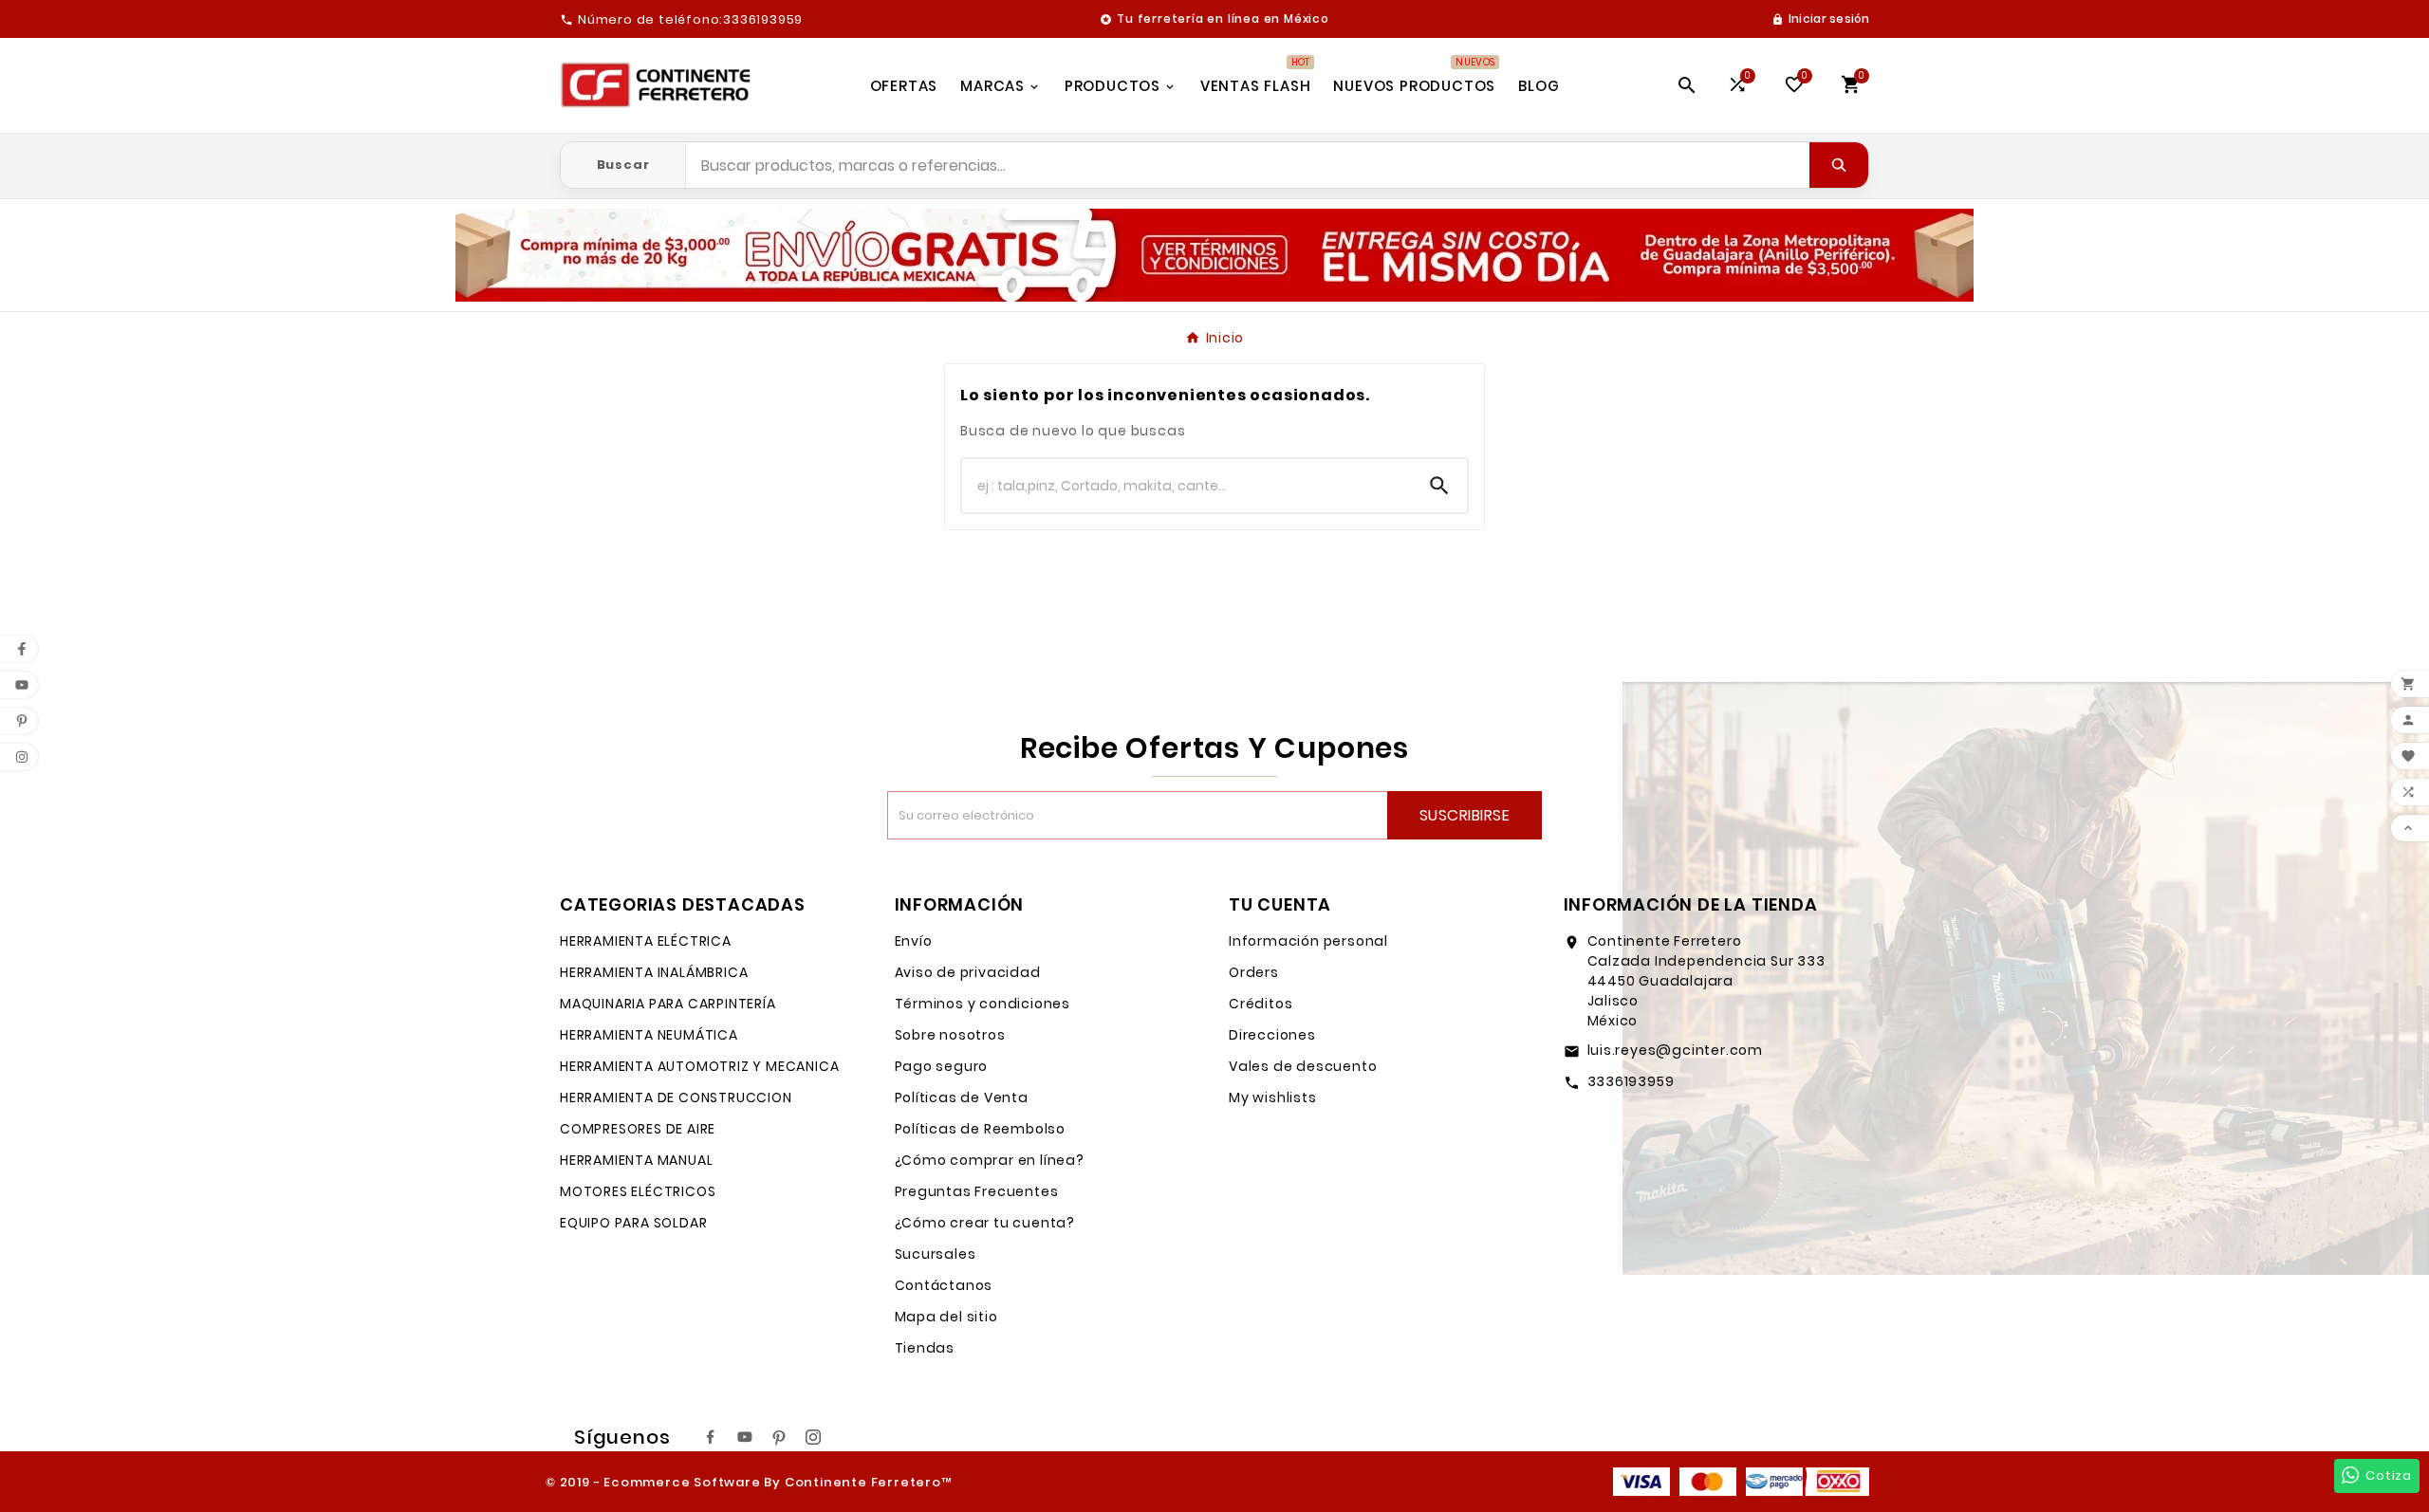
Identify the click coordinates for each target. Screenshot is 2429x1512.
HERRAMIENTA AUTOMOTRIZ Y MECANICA (699, 1066)
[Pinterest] (779, 1437)
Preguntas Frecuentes (977, 1191)
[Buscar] (1839, 165)
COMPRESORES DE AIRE (638, 1129)
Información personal (1308, 941)
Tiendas (925, 1348)
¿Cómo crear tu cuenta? (985, 1223)
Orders (1254, 972)
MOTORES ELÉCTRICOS (638, 1191)
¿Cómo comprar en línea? (990, 1160)
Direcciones (1272, 1035)
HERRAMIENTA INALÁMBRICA (654, 972)
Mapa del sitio (946, 1317)
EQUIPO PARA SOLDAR (633, 1223)
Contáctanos (944, 1285)
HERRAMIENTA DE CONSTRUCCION (676, 1097)
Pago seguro (942, 1066)
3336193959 (1631, 1081)
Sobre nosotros (950, 1035)
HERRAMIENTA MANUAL (636, 1160)
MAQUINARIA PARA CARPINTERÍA (668, 1004)
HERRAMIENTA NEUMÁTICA (649, 1035)
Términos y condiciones (983, 1004)
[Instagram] (813, 1437)
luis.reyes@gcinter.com (1676, 1050)
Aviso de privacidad (968, 972)
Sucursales (936, 1254)
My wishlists (1273, 1097)
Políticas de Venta (962, 1097)
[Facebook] (711, 1437)
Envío (914, 941)
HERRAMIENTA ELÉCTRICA (646, 941)
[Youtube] (745, 1437)
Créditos (1261, 1004)
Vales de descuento (1303, 1066)
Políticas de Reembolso (981, 1129)
